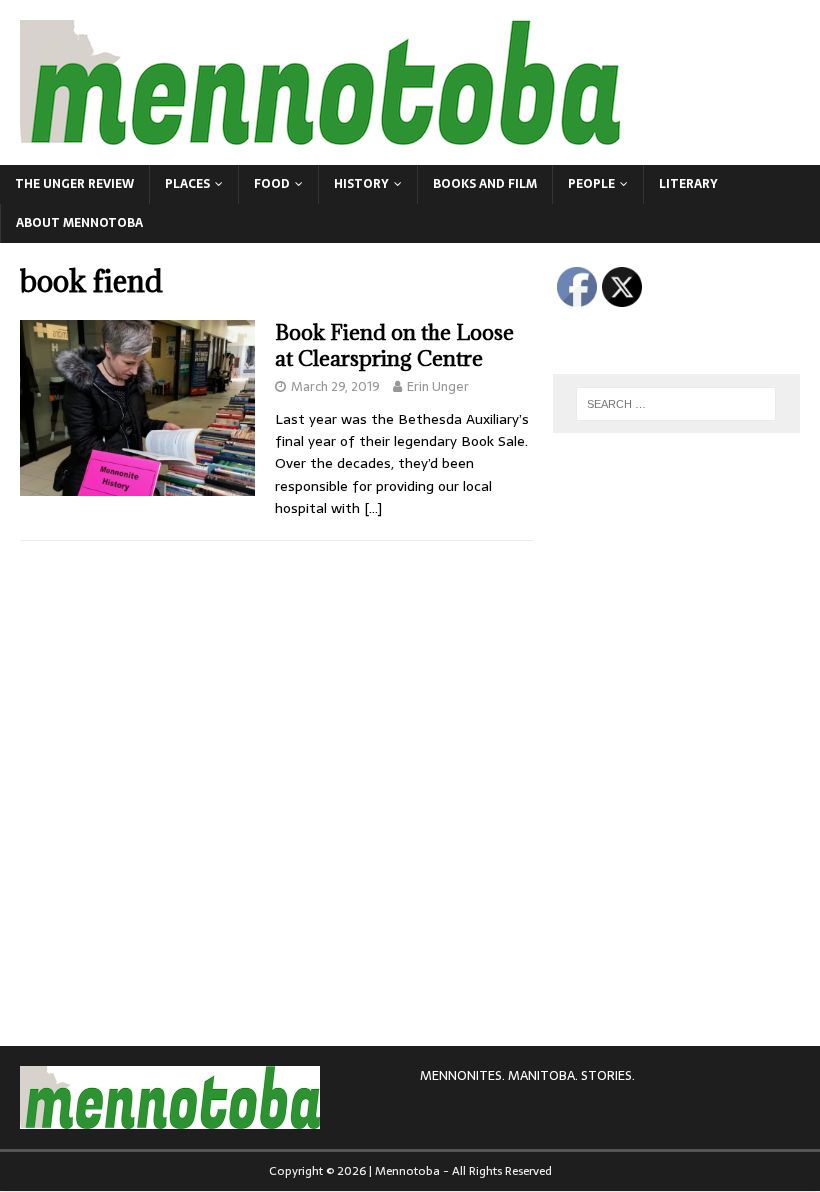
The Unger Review (74, 184)
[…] (373, 508)
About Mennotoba (79, 223)
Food (272, 184)
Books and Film (485, 184)
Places (187, 184)
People (591, 184)
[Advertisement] (686, 578)
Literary (688, 184)
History (361, 184)
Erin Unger (438, 386)
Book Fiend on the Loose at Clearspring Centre (394, 345)
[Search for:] (676, 404)
